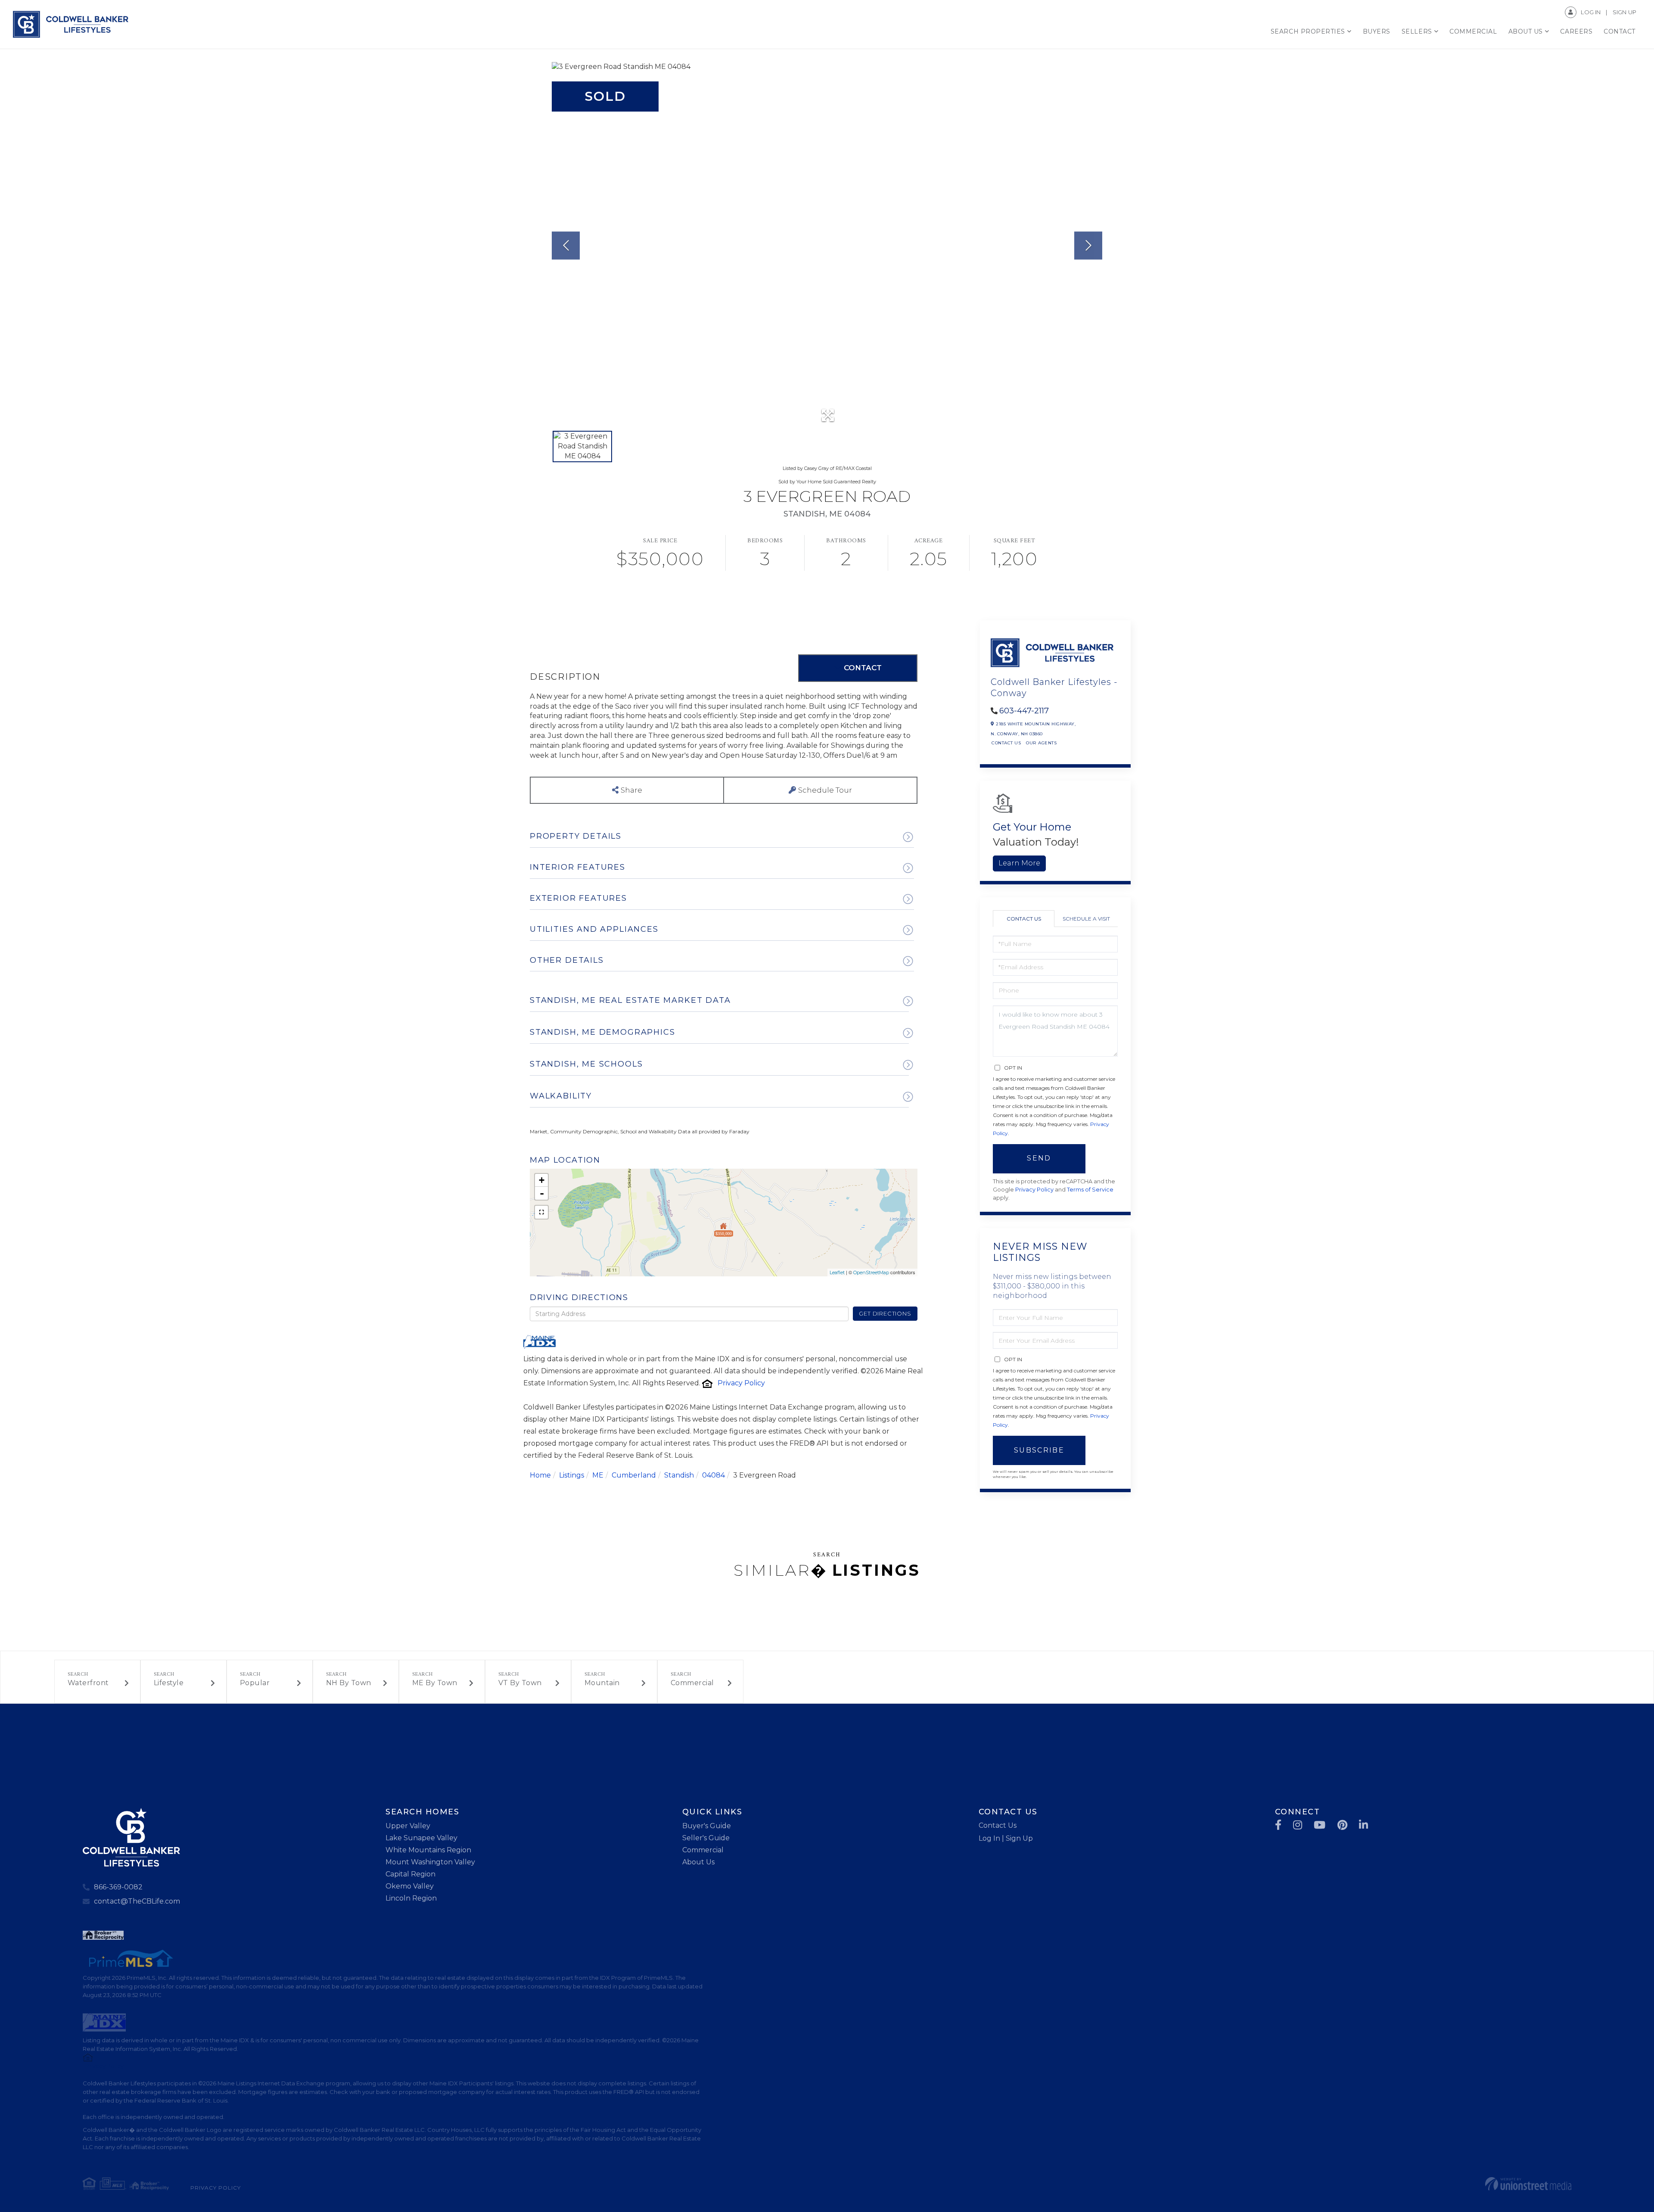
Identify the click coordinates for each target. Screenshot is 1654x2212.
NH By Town (349, 1683)
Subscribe (1039, 1450)
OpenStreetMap (871, 1272)
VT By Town (520, 1683)
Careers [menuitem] (1576, 31)
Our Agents (1041, 743)
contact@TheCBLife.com (137, 1901)
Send (1039, 1158)
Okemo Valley (410, 1886)
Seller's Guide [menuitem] (706, 1838)
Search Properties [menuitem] (1308, 31)
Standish (679, 1475)
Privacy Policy (741, 1383)
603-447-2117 (1024, 711)
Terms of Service (1090, 1190)
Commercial (692, 1683)
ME (598, 1475)
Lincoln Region (411, 1898)
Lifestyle (169, 1683)
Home (540, 1475)
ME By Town (435, 1683)
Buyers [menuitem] (1377, 31)
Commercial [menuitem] (1473, 31)
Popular (255, 1683)
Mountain (602, 1683)
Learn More (1019, 863)
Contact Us (1006, 743)
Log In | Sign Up (1006, 1838)
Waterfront (88, 1683)
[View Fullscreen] (541, 1212)
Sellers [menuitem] (1417, 31)
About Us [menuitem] (1526, 31)
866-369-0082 (118, 1887)
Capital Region (410, 1874)
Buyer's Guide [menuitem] (707, 1826)
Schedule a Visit (1086, 919)
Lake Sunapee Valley (421, 1838)
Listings (572, 1475)
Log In (1591, 12)
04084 (714, 1475)
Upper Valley (408, 1826)
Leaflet (837, 1272)
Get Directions (885, 1313)
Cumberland (634, 1475)
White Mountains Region (428, 1850)
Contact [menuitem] (1620, 31)
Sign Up (1624, 12)
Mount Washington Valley (430, 1862)
